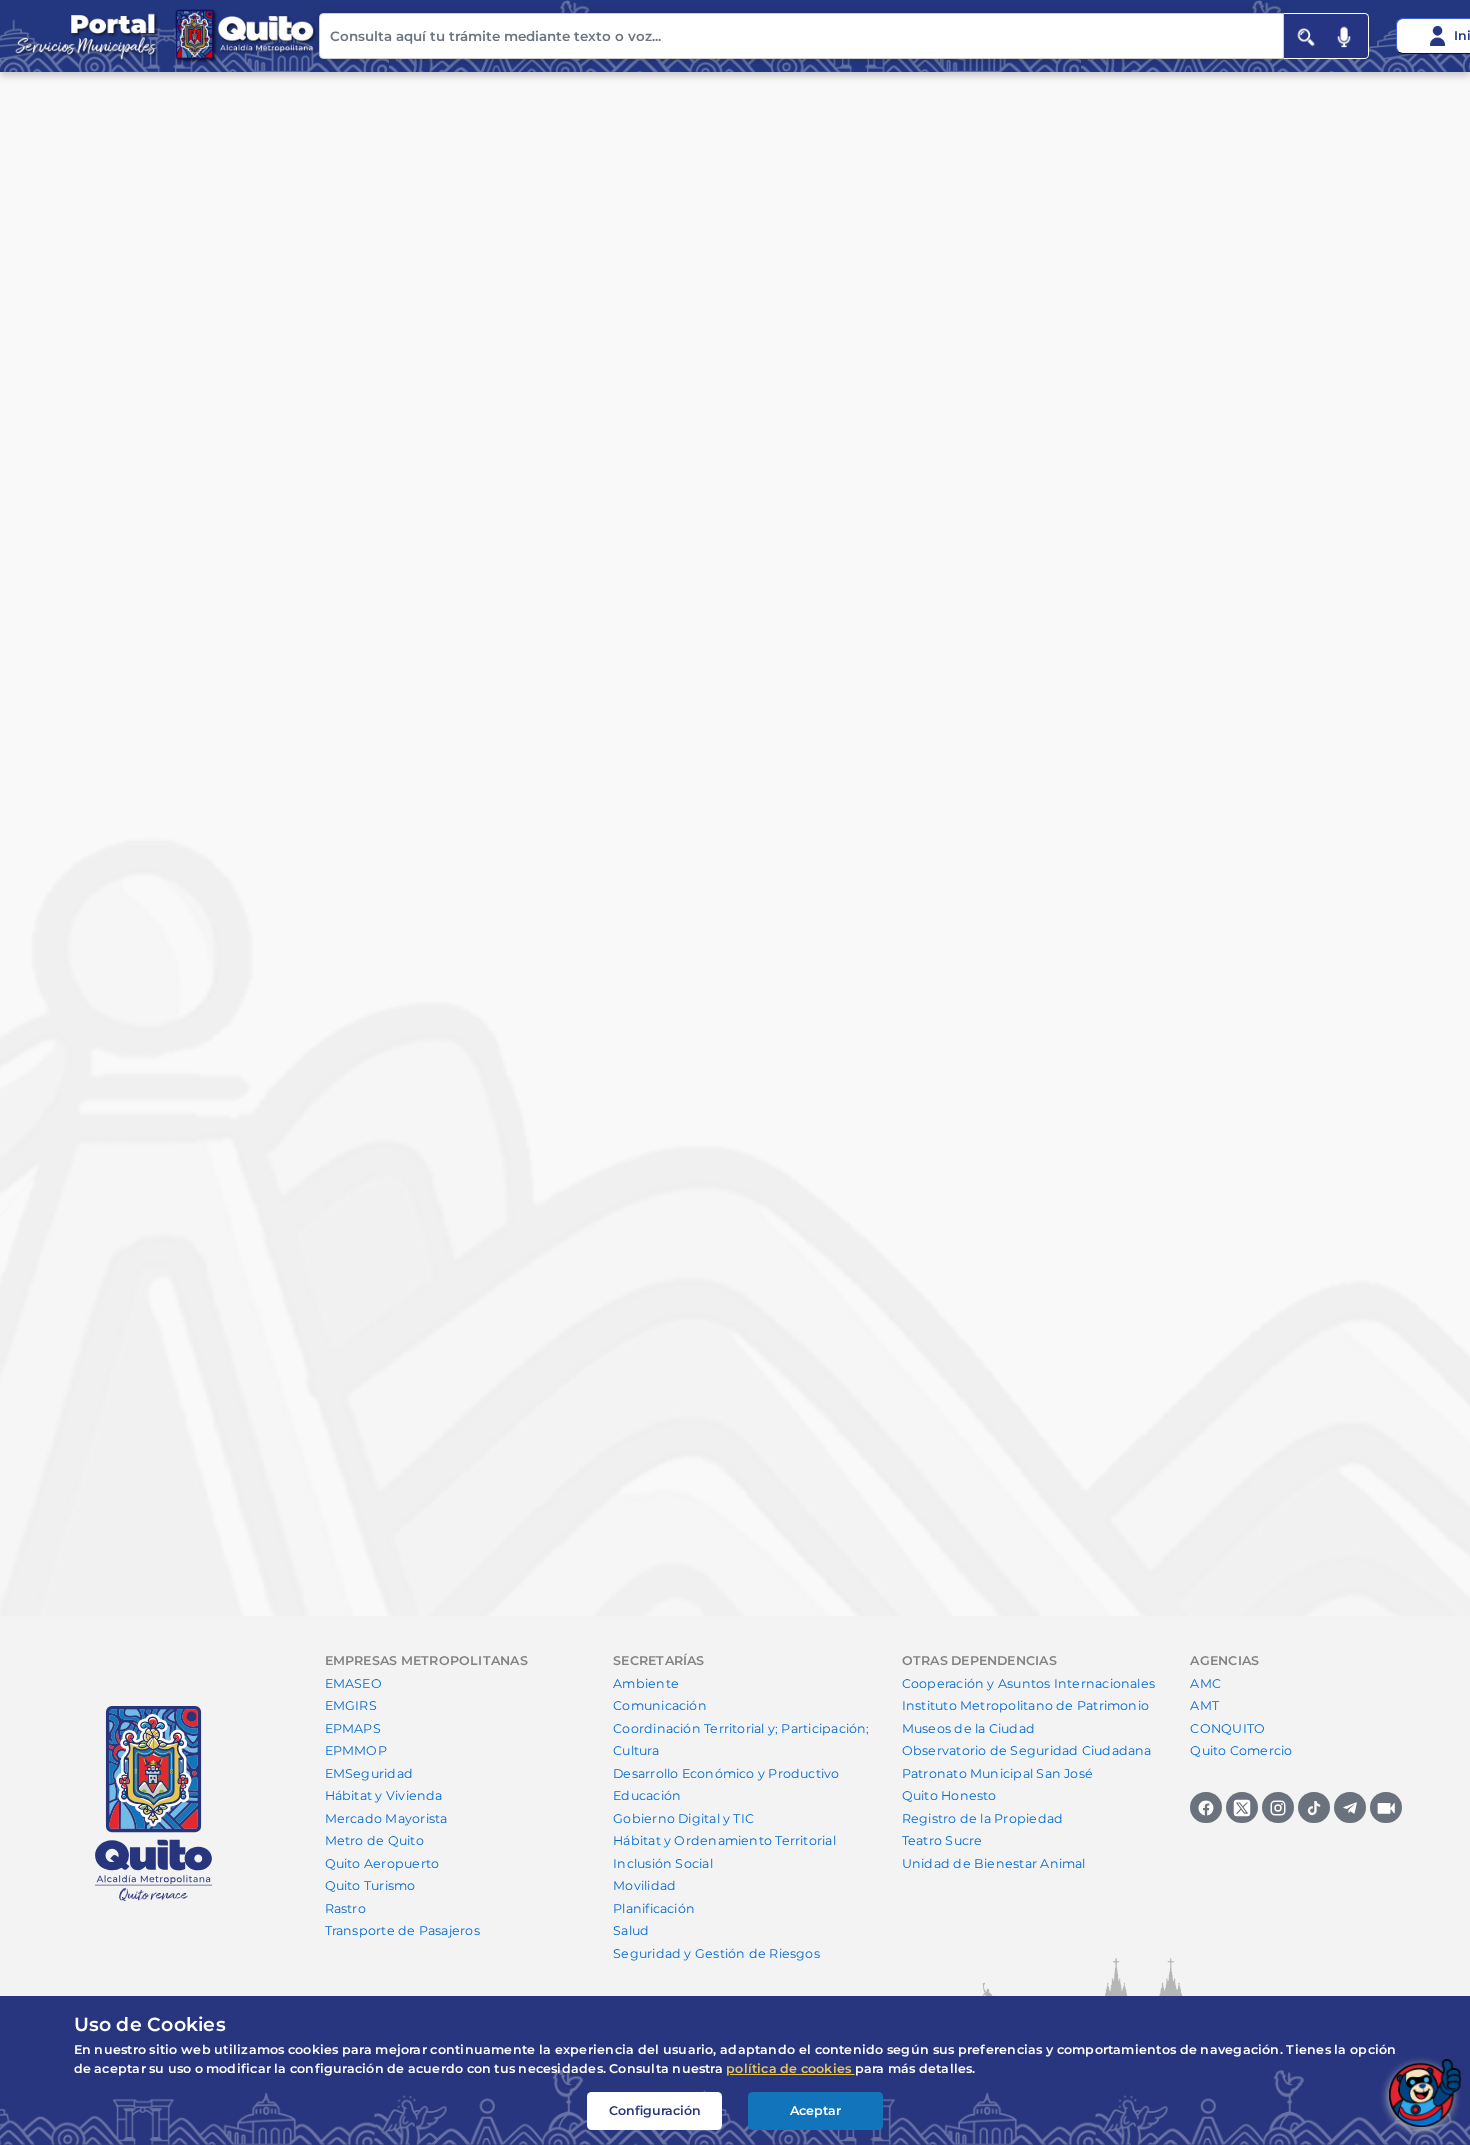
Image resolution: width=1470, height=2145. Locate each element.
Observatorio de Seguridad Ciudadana (1027, 1750)
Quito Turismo (370, 1885)
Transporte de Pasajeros (402, 1930)
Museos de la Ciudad (968, 1728)
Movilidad (644, 1885)
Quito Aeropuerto (382, 1863)
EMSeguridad (369, 1773)
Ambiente (646, 1683)
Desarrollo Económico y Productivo (726, 1773)
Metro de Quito (374, 1840)
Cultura (636, 1750)
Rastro (345, 1908)
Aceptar (815, 2110)
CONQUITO (1227, 1728)
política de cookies (790, 2068)
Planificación (654, 1908)
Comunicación (660, 1705)
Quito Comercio (1241, 1750)
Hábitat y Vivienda (384, 1795)
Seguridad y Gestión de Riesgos (716, 1953)
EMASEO (353, 1683)
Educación (647, 1795)
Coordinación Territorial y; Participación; (741, 1728)
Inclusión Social (663, 1863)
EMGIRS (351, 1705)
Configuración (655, 2110)
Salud (631, 1930)
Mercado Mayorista (386, 1818)
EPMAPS (353, 1728)
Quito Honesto (949, 1795)
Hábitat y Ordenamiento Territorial (724, 1840)
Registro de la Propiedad (982, 1818)
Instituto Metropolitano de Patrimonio (1025, 1705)
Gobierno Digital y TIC (683, 1818)
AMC (1205, 1683)
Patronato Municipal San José (997, 1773)
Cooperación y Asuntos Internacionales (1028, 1683)
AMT (1204, 1705)
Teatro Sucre (942, 1840)
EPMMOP (356, 1750)
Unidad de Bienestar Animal (994, 1863)
